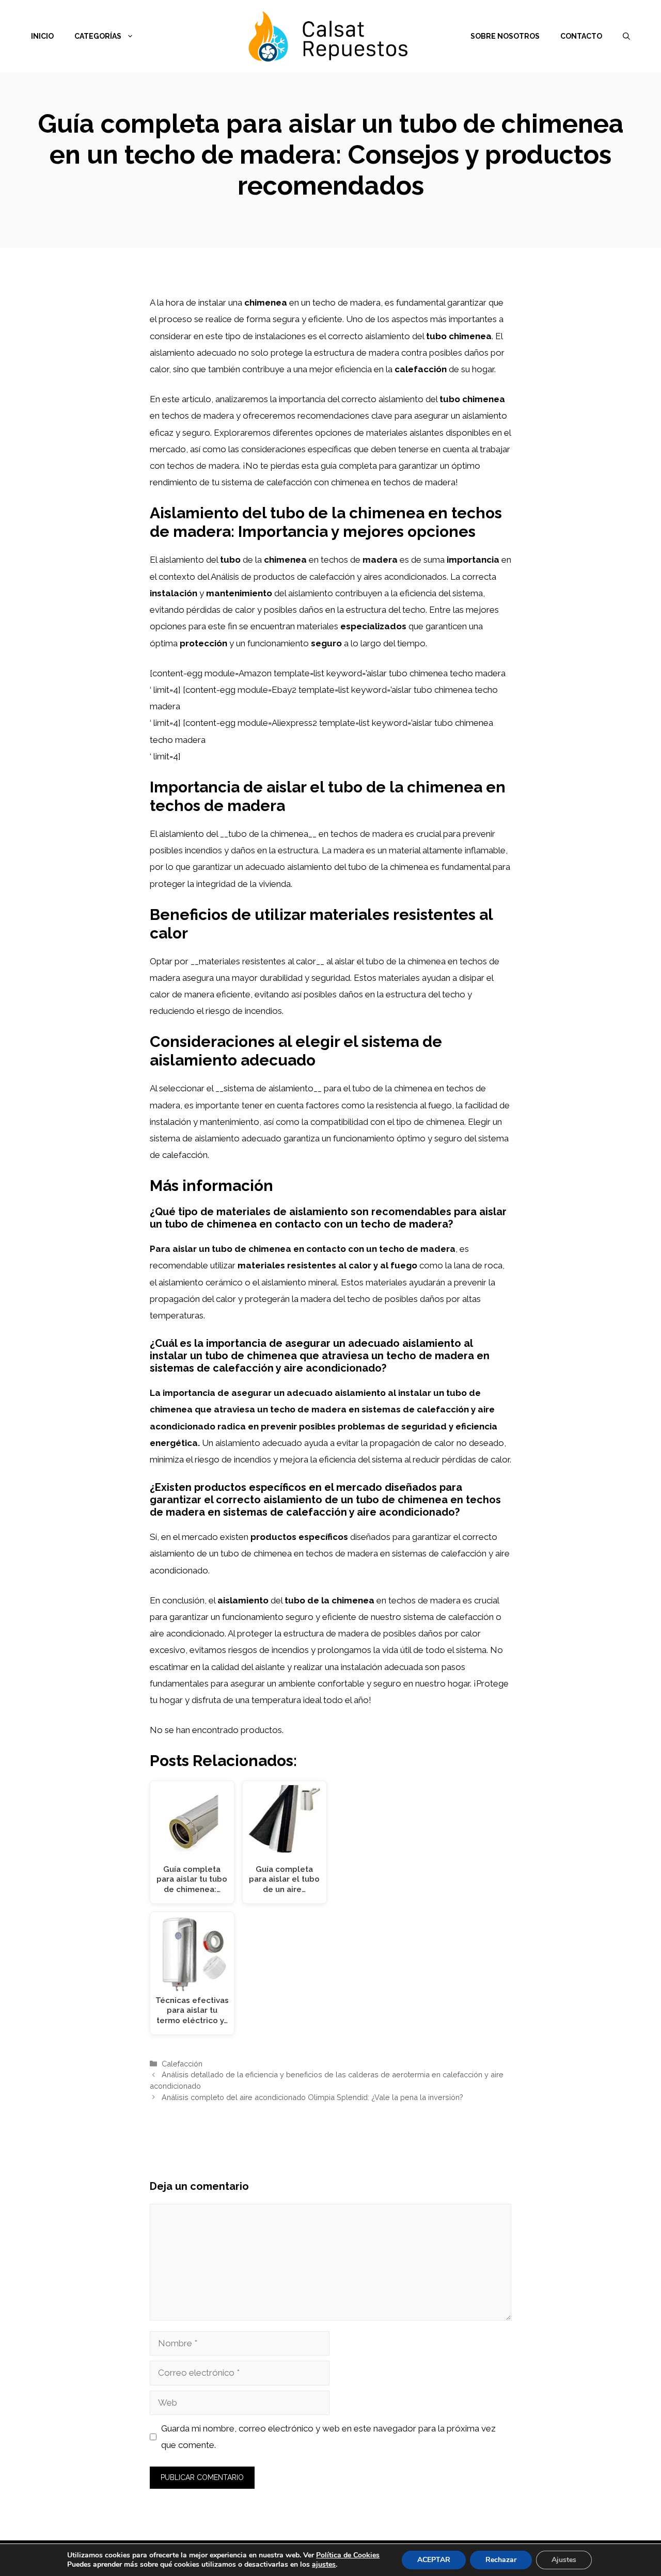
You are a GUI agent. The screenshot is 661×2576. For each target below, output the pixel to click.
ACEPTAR (434, 2560)
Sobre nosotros (505, 36)
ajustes (324, 2565)
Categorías (98, 36)
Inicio (42, 36)
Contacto (581, 36)
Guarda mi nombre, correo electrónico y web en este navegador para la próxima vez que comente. (328, 2437)
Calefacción (182, 2064)
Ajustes (564, 2560)
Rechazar (501, 2560)
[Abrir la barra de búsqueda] (626, 36)
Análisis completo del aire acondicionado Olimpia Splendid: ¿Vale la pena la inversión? (312, 2097)
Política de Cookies (348, 2555)
